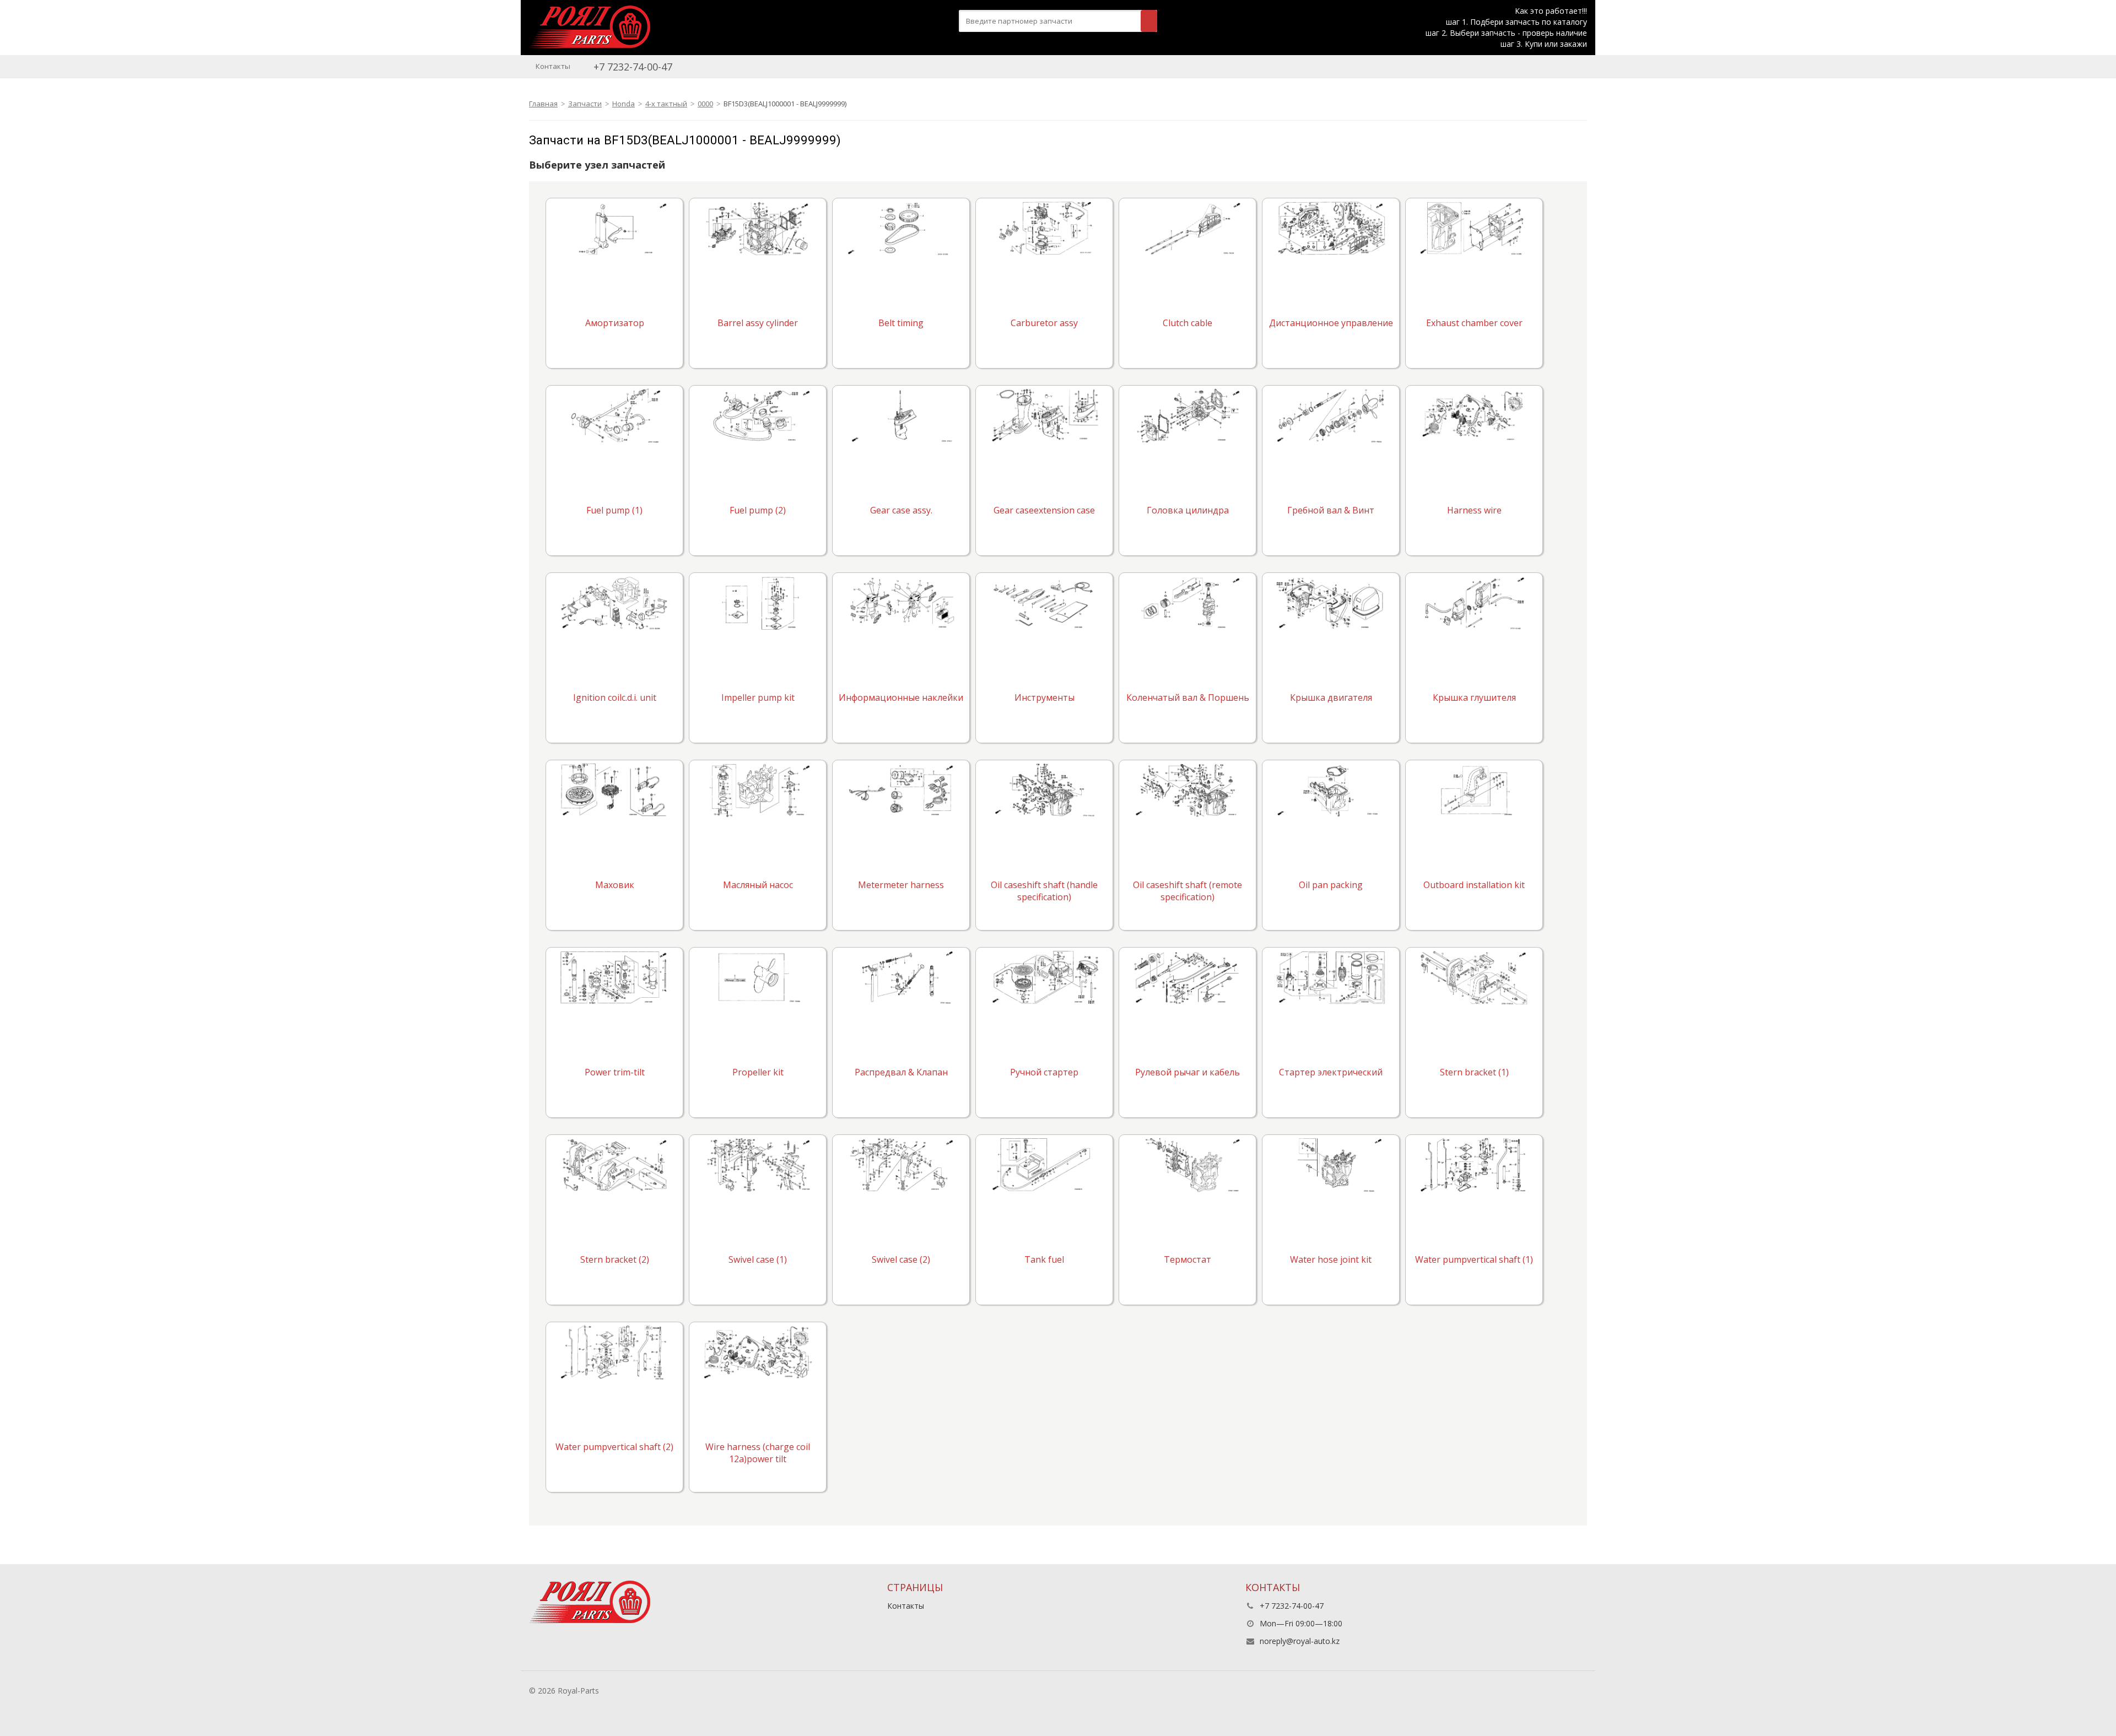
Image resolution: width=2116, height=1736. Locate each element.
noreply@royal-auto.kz (1300, 1641)
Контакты (553, 66)
